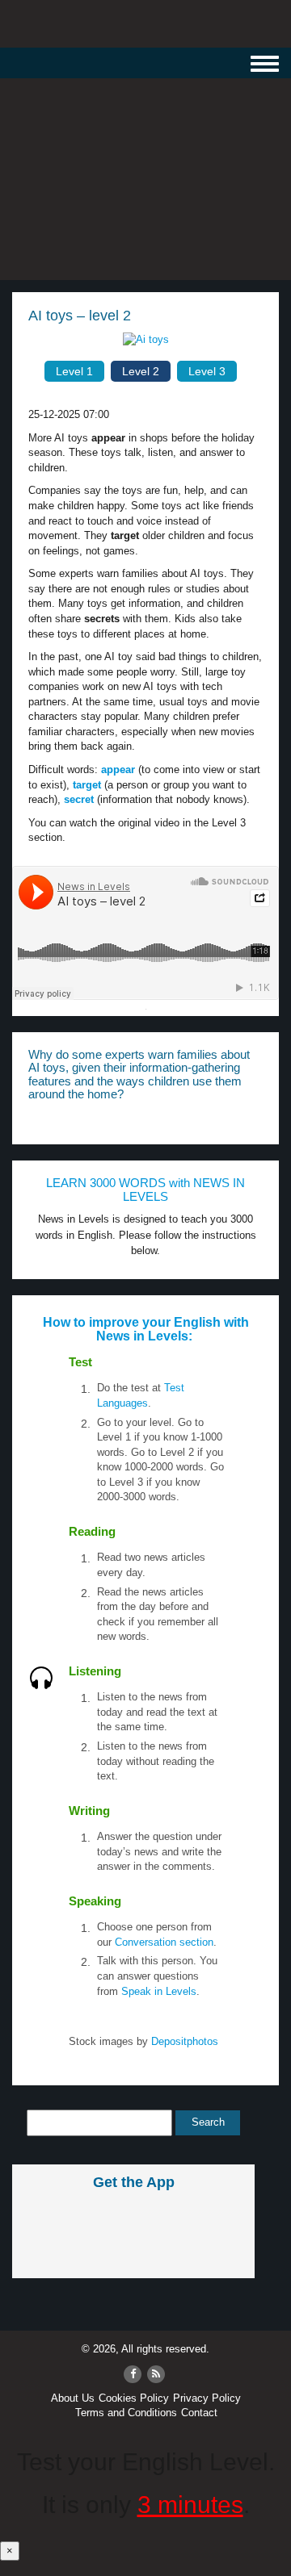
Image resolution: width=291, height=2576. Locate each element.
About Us (73, 2398)
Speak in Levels (159, 1991)
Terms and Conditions (126, 2413)
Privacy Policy (207, 2398)
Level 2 (141, 371)
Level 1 (74, 371)
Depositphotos (183, 2041)
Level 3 (207, 371)
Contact (199, 2413)
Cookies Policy (134, 2398)
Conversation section (164, 1942)
